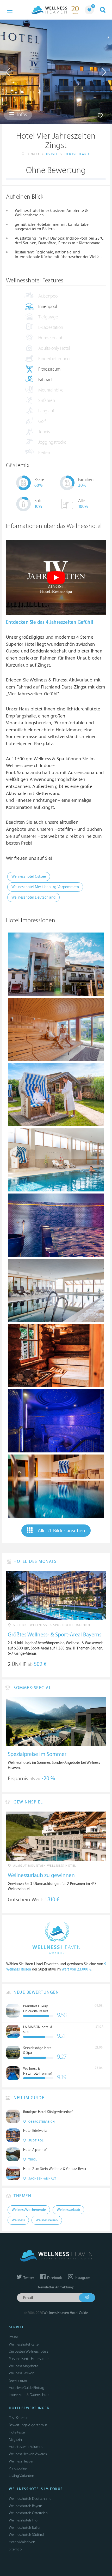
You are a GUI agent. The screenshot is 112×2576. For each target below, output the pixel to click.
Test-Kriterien (19, 2418)
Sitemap (15, 2549)
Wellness (18, 2220)
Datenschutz (39, 2395)
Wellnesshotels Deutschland (30, 2499)
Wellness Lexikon (22, 2373)
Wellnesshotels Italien (25, 2528)
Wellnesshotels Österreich (28, 2513)
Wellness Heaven (22, 2461)
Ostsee (52, 154)
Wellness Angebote (24, 2366)
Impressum (17, 2395)
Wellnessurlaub (68, 2210)
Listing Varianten (21, 2476)
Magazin (15, 2440)
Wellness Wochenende (29, 2210)
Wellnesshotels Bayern (26, 2506)
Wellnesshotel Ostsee (29, 877)
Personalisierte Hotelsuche (29, 2359)
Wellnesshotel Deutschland (33, 897)
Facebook (54, 2278)
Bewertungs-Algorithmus (28, 2425)
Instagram (82, 2278)
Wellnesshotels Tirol (24, 2520)
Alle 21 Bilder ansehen (61, 1531)
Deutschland (77, 154)
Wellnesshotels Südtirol (26, 2535)
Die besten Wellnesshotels (28, 2351)
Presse (13, 2337)
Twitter (28, 2278)
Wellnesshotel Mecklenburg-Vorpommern (45, 887)
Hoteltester (17, 2432)
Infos (21, 115)
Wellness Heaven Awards (28, 2454)
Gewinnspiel (18, 2380)
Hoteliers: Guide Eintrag (27, 2388)
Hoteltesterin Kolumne (26, 2447)
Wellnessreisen (47, 2220)
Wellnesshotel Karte (24, 2344)
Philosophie (18, 2468)
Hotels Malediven (22, 2542)
